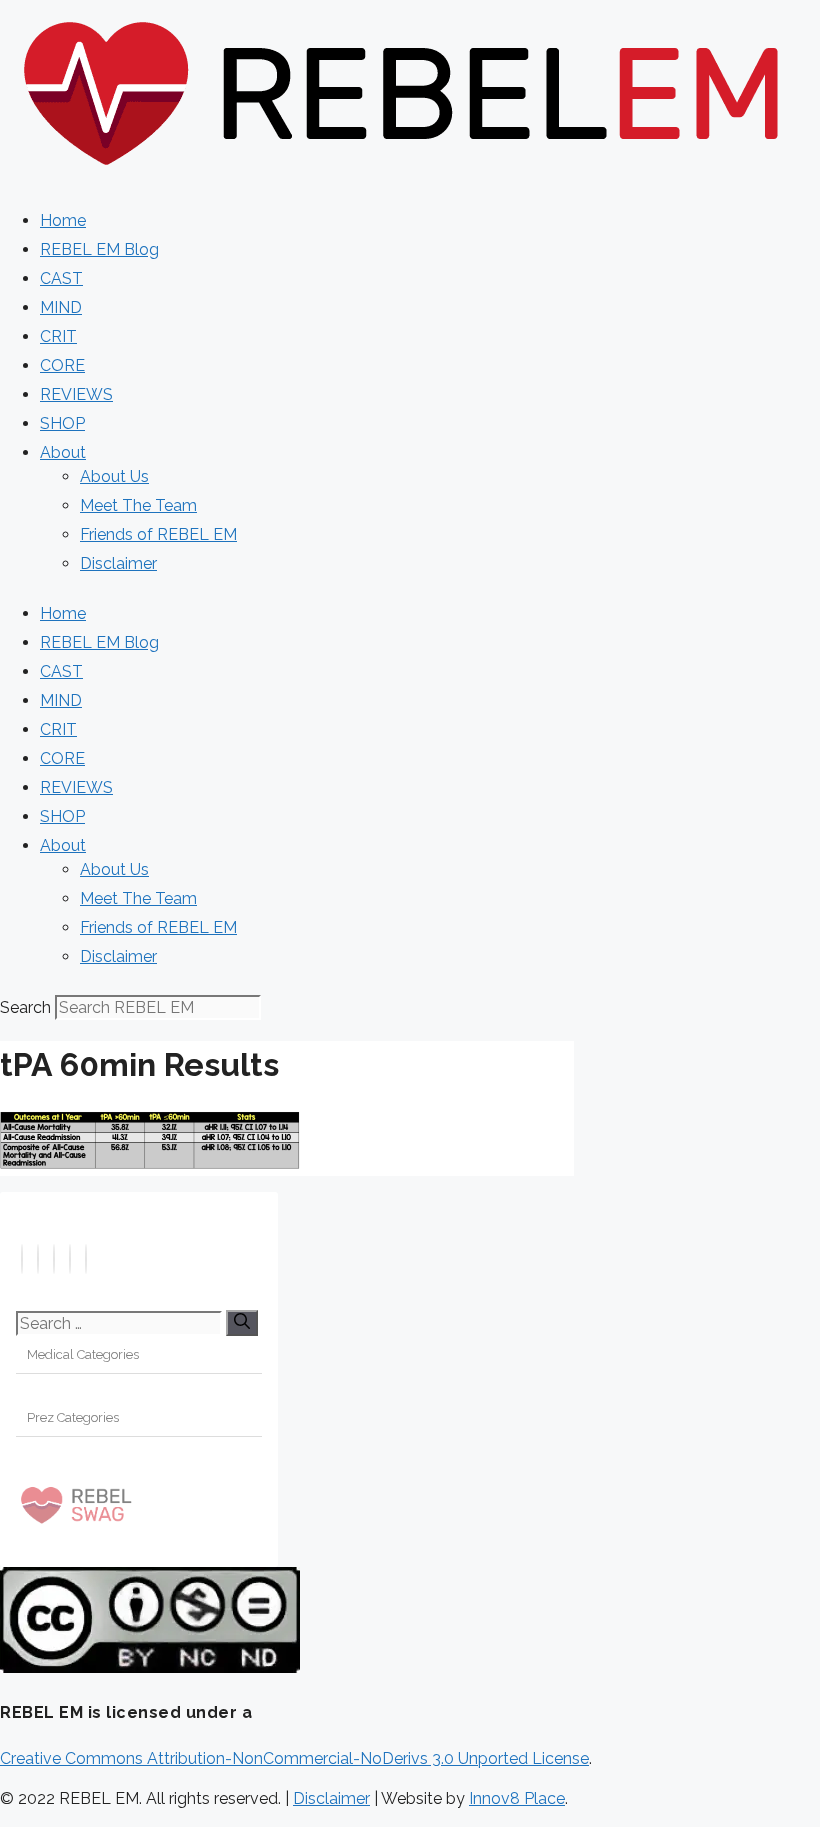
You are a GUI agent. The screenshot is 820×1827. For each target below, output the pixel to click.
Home (63, 220)
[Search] (242, 1323)
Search (25, 1007)
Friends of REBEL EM (158, 534)
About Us (114, 476)
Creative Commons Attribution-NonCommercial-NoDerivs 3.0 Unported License (294, 1758)
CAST (61, 278)
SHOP (62, 423)
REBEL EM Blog (99, 249)
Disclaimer (118, 563)
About (63, 452)
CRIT (58, 336)
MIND (61, 307)
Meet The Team (138, 505)
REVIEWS (76, 394)
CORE (62, 365)
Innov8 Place (517, 1798)
